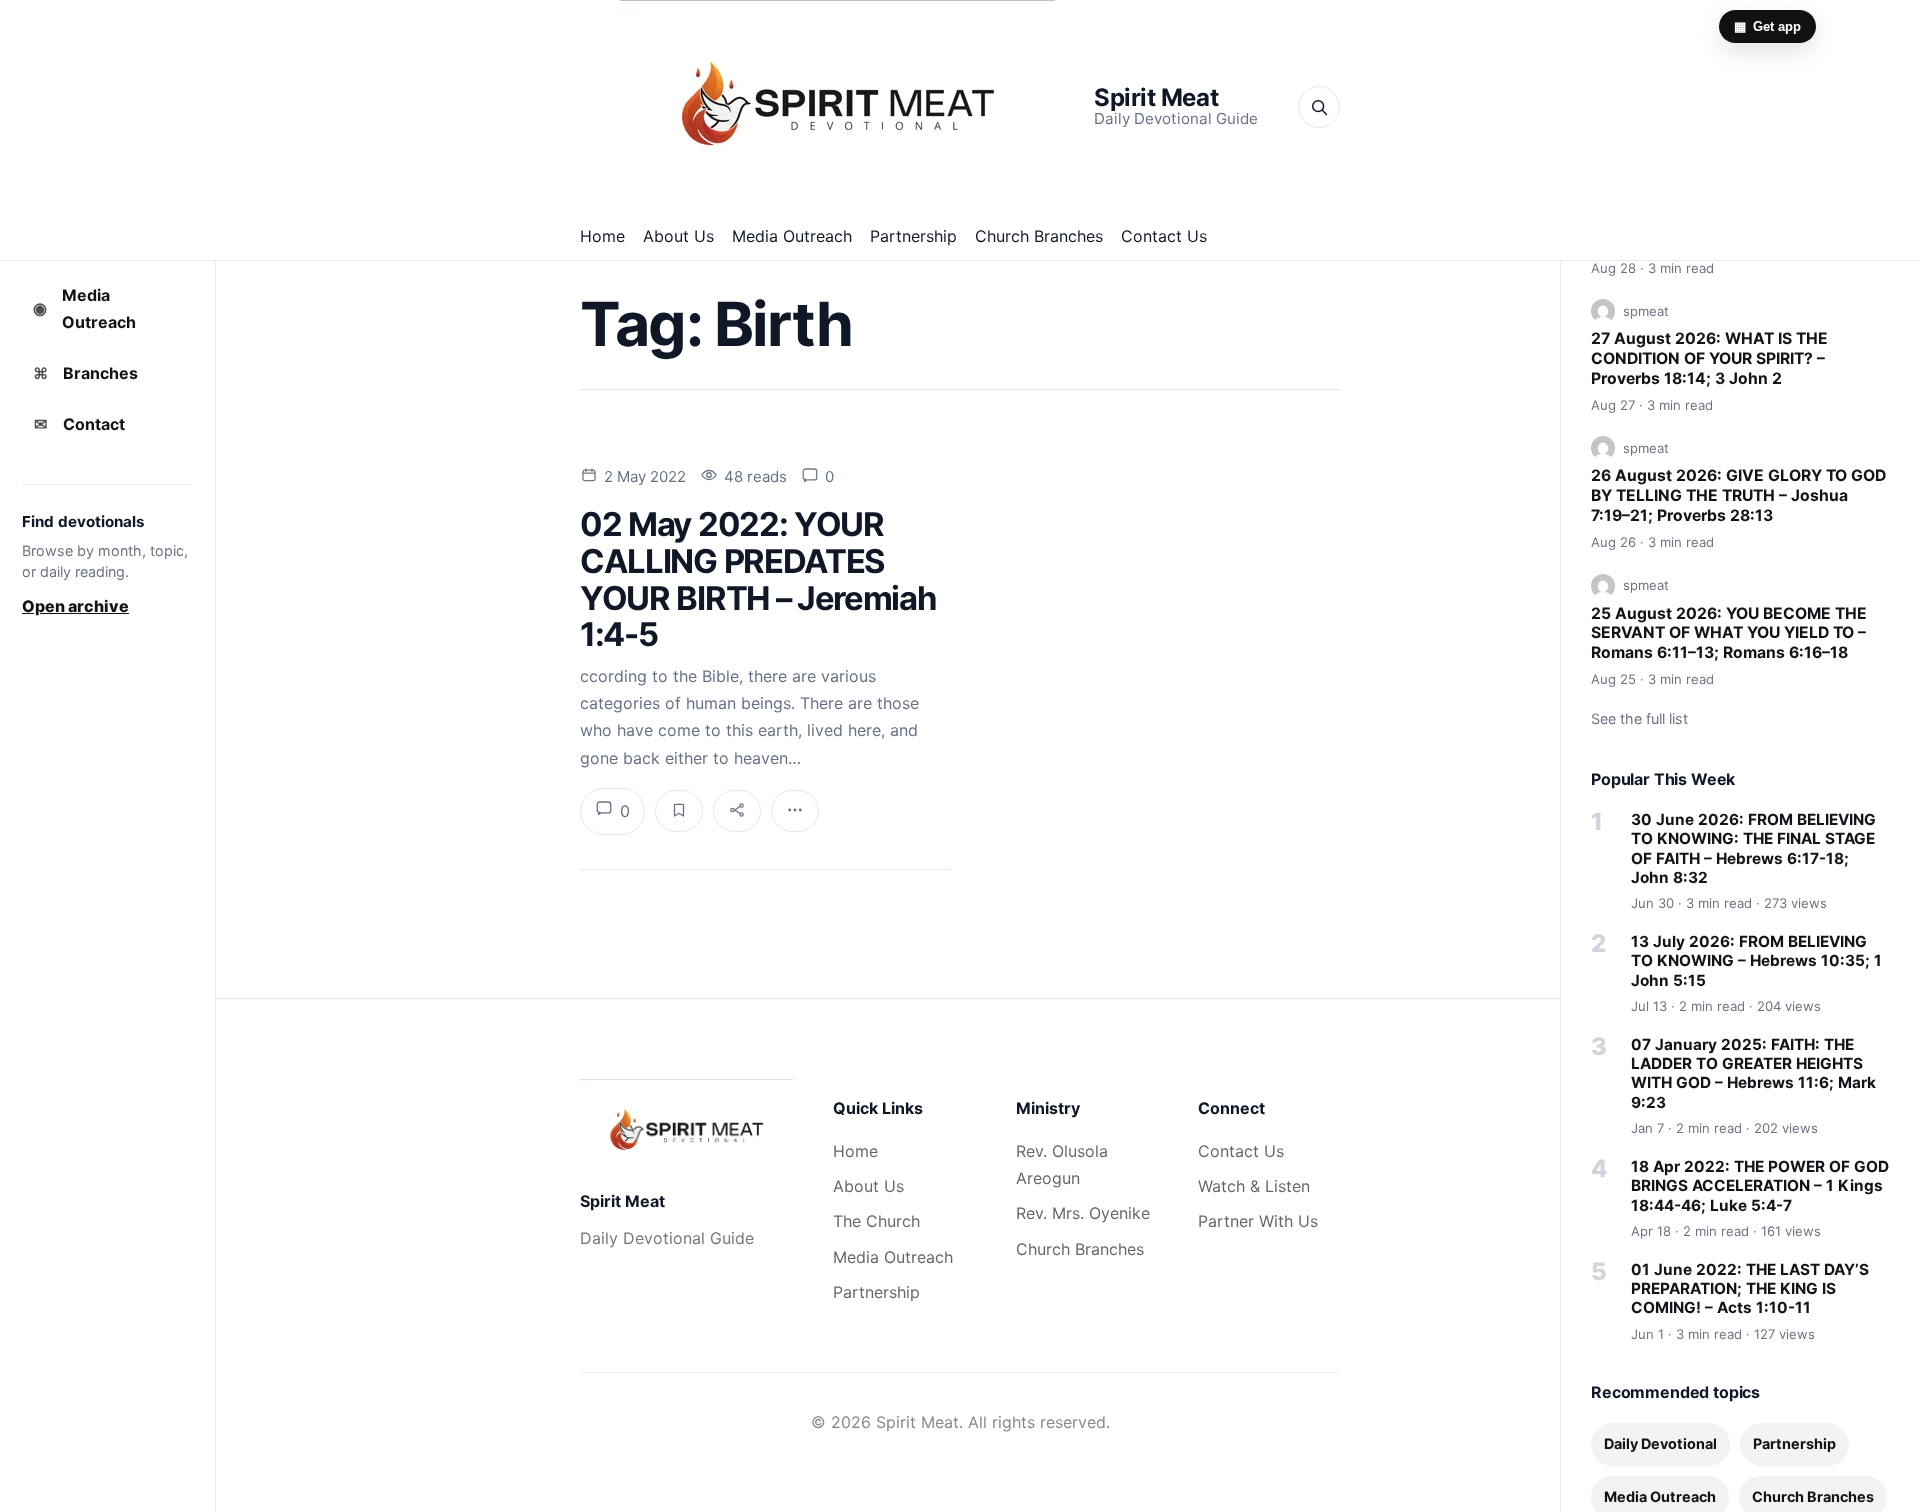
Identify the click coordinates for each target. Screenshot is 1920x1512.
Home (602, 236)
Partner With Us (1258, 1221)
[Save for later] (679, 811)
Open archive (75, 606)
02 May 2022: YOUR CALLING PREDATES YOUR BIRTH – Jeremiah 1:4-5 (757, 579)
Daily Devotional (1660, 1443)
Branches (86, 373)
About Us (678, 236)
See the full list (1639, 718)
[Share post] (737, 811)
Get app (1767, 26)
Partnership (913, 236)
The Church (876, 1221)
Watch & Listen (1254, 1186)
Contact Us (1164, 236)
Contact (80, 424)
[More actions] (795, 811)
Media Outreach (792, 236)
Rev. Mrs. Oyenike (1083, 1213)
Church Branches (1039, 236)
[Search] (1319, 107)
